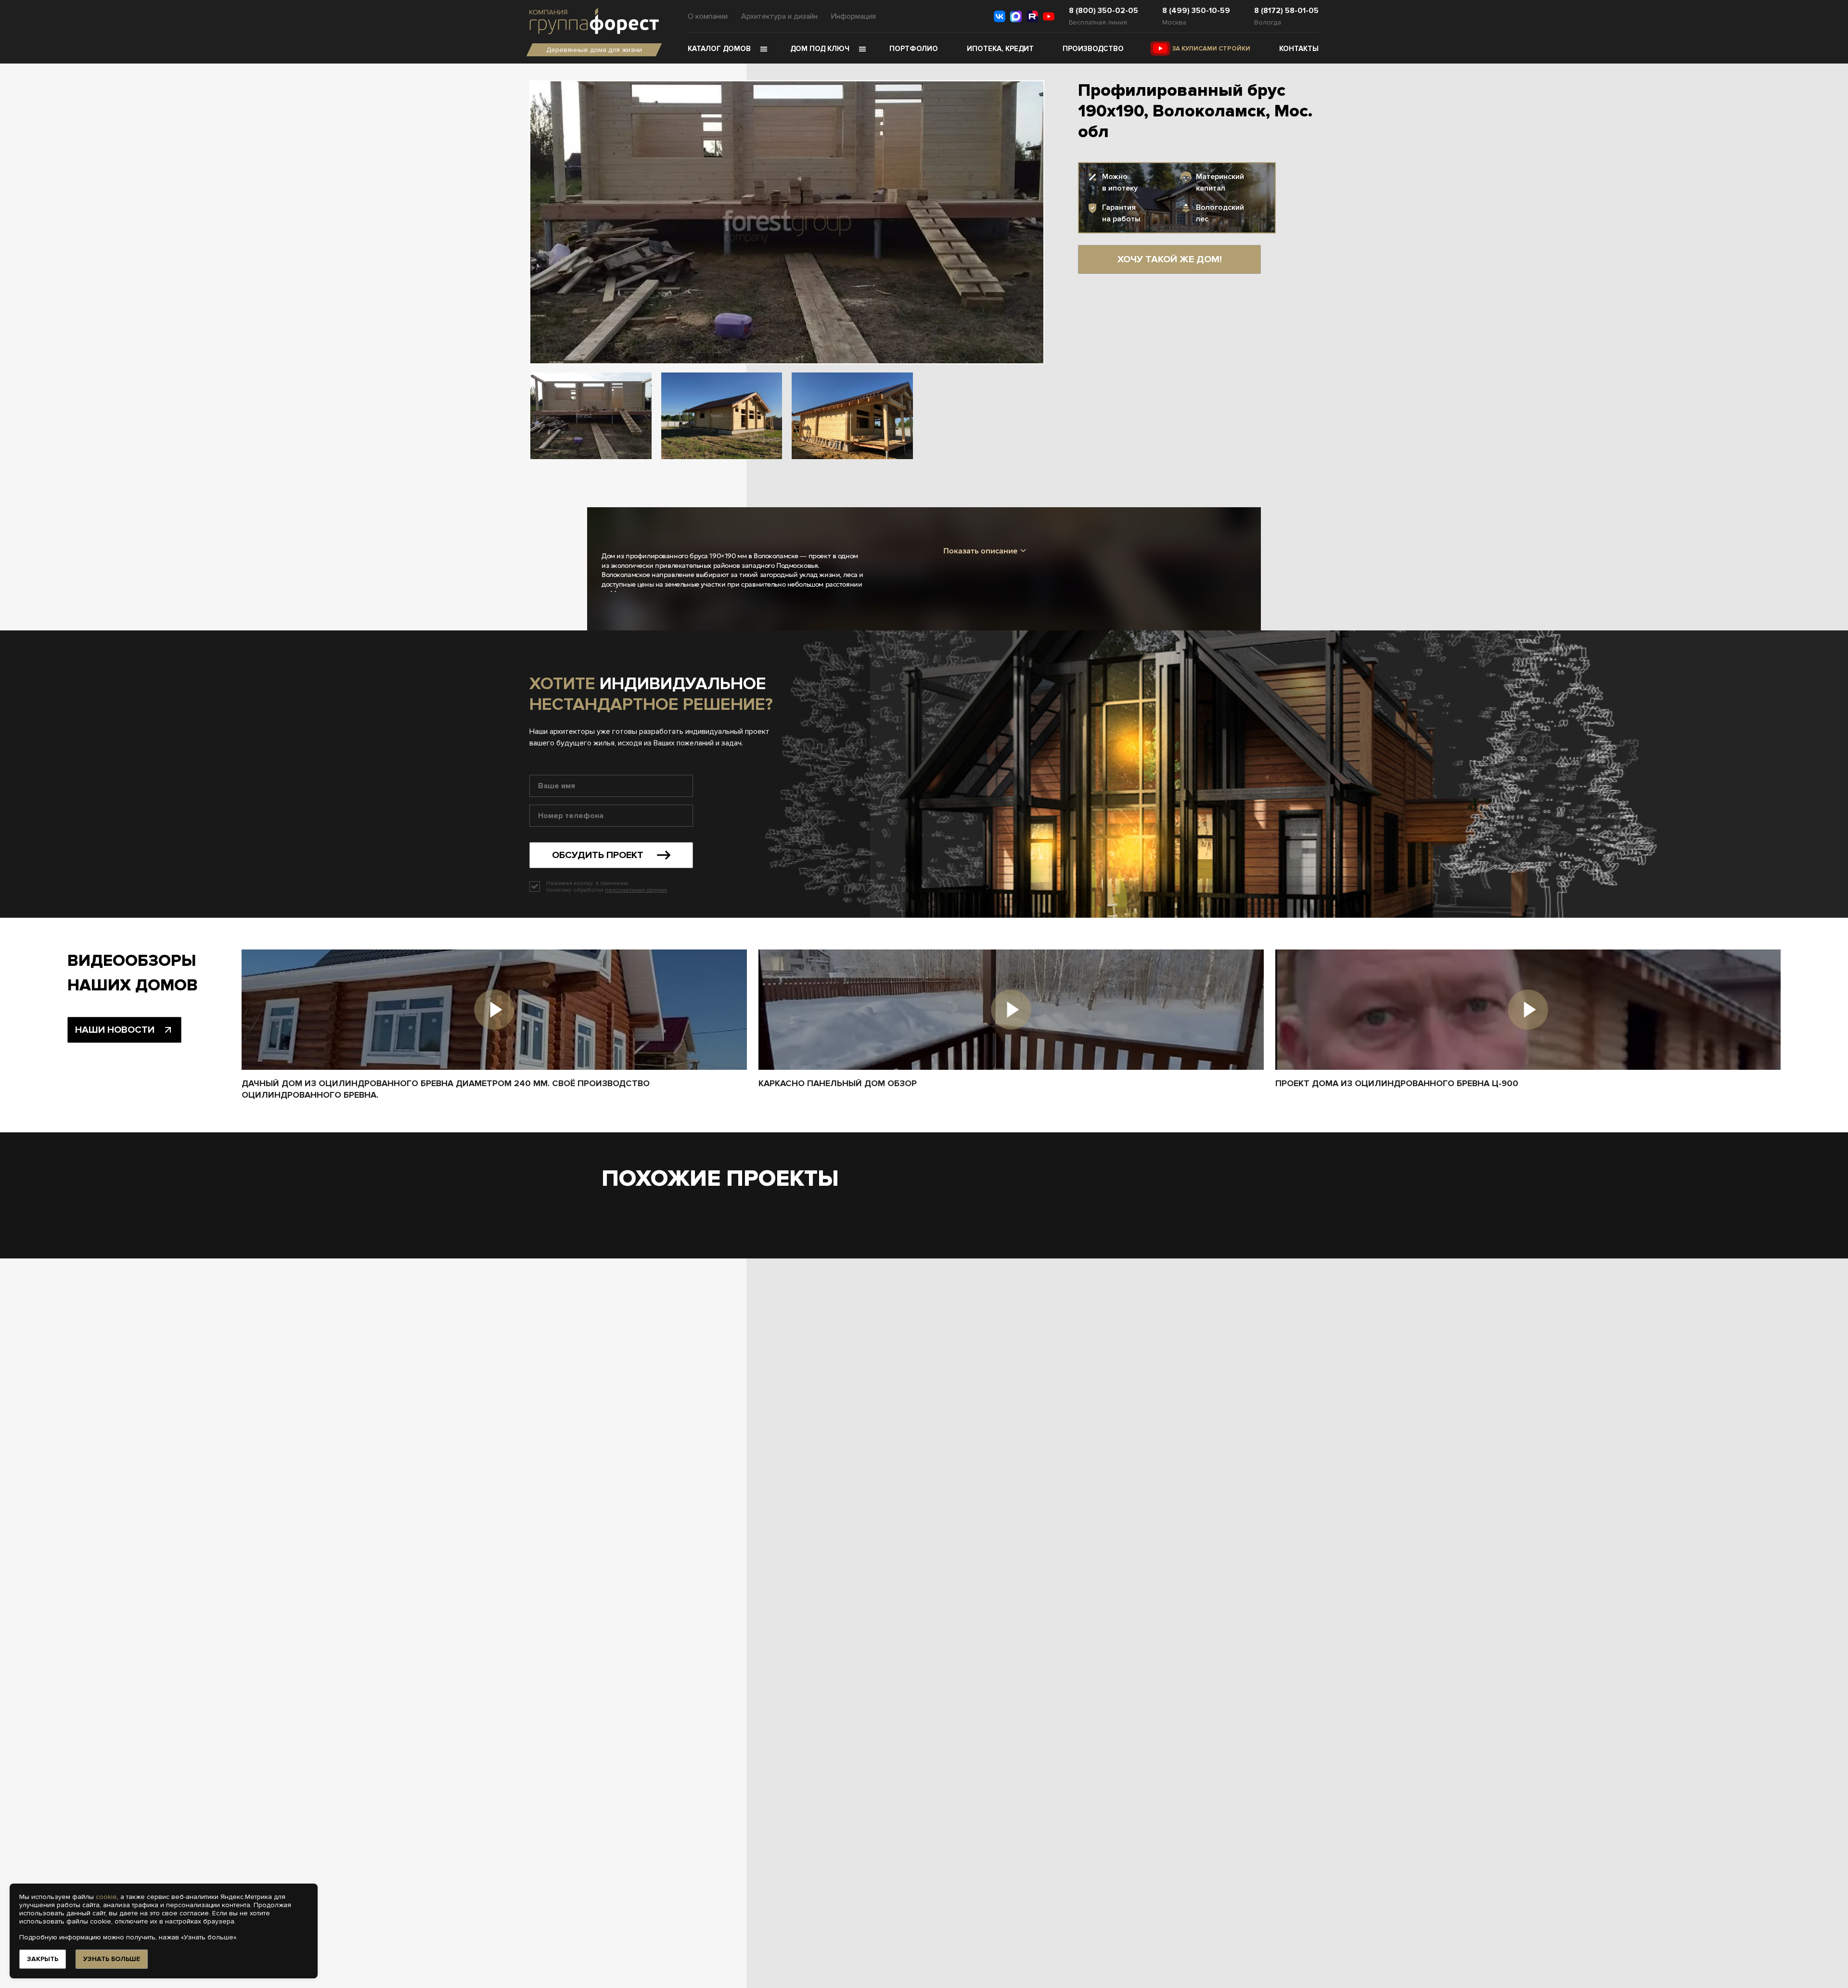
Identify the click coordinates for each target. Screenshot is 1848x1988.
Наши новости (115, 1030)
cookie (106, 1897)
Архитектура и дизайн (779, 16)
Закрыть (43, 1959)
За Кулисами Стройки (1211, 49)
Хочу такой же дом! (1170, 259)
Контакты (1299, 49)
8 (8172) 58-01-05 (1286, 11)
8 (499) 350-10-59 (1196, 11)
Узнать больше (112, 1959)
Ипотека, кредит (1000, 49)
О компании (708, 16)
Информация (853, 16)
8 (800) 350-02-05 (1104, 11)
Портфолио (914, 49)
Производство (1093, 49)
